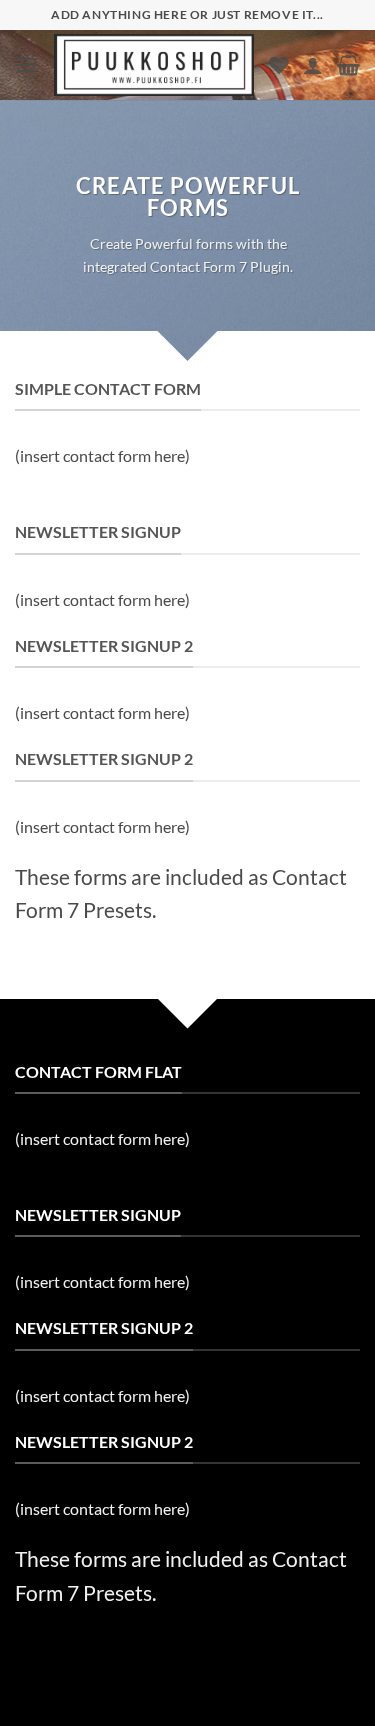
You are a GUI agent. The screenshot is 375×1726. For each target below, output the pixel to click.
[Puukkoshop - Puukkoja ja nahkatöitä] (154, 65)
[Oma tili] (313, 65)
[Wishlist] (279, 65)
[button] (27, 64)
